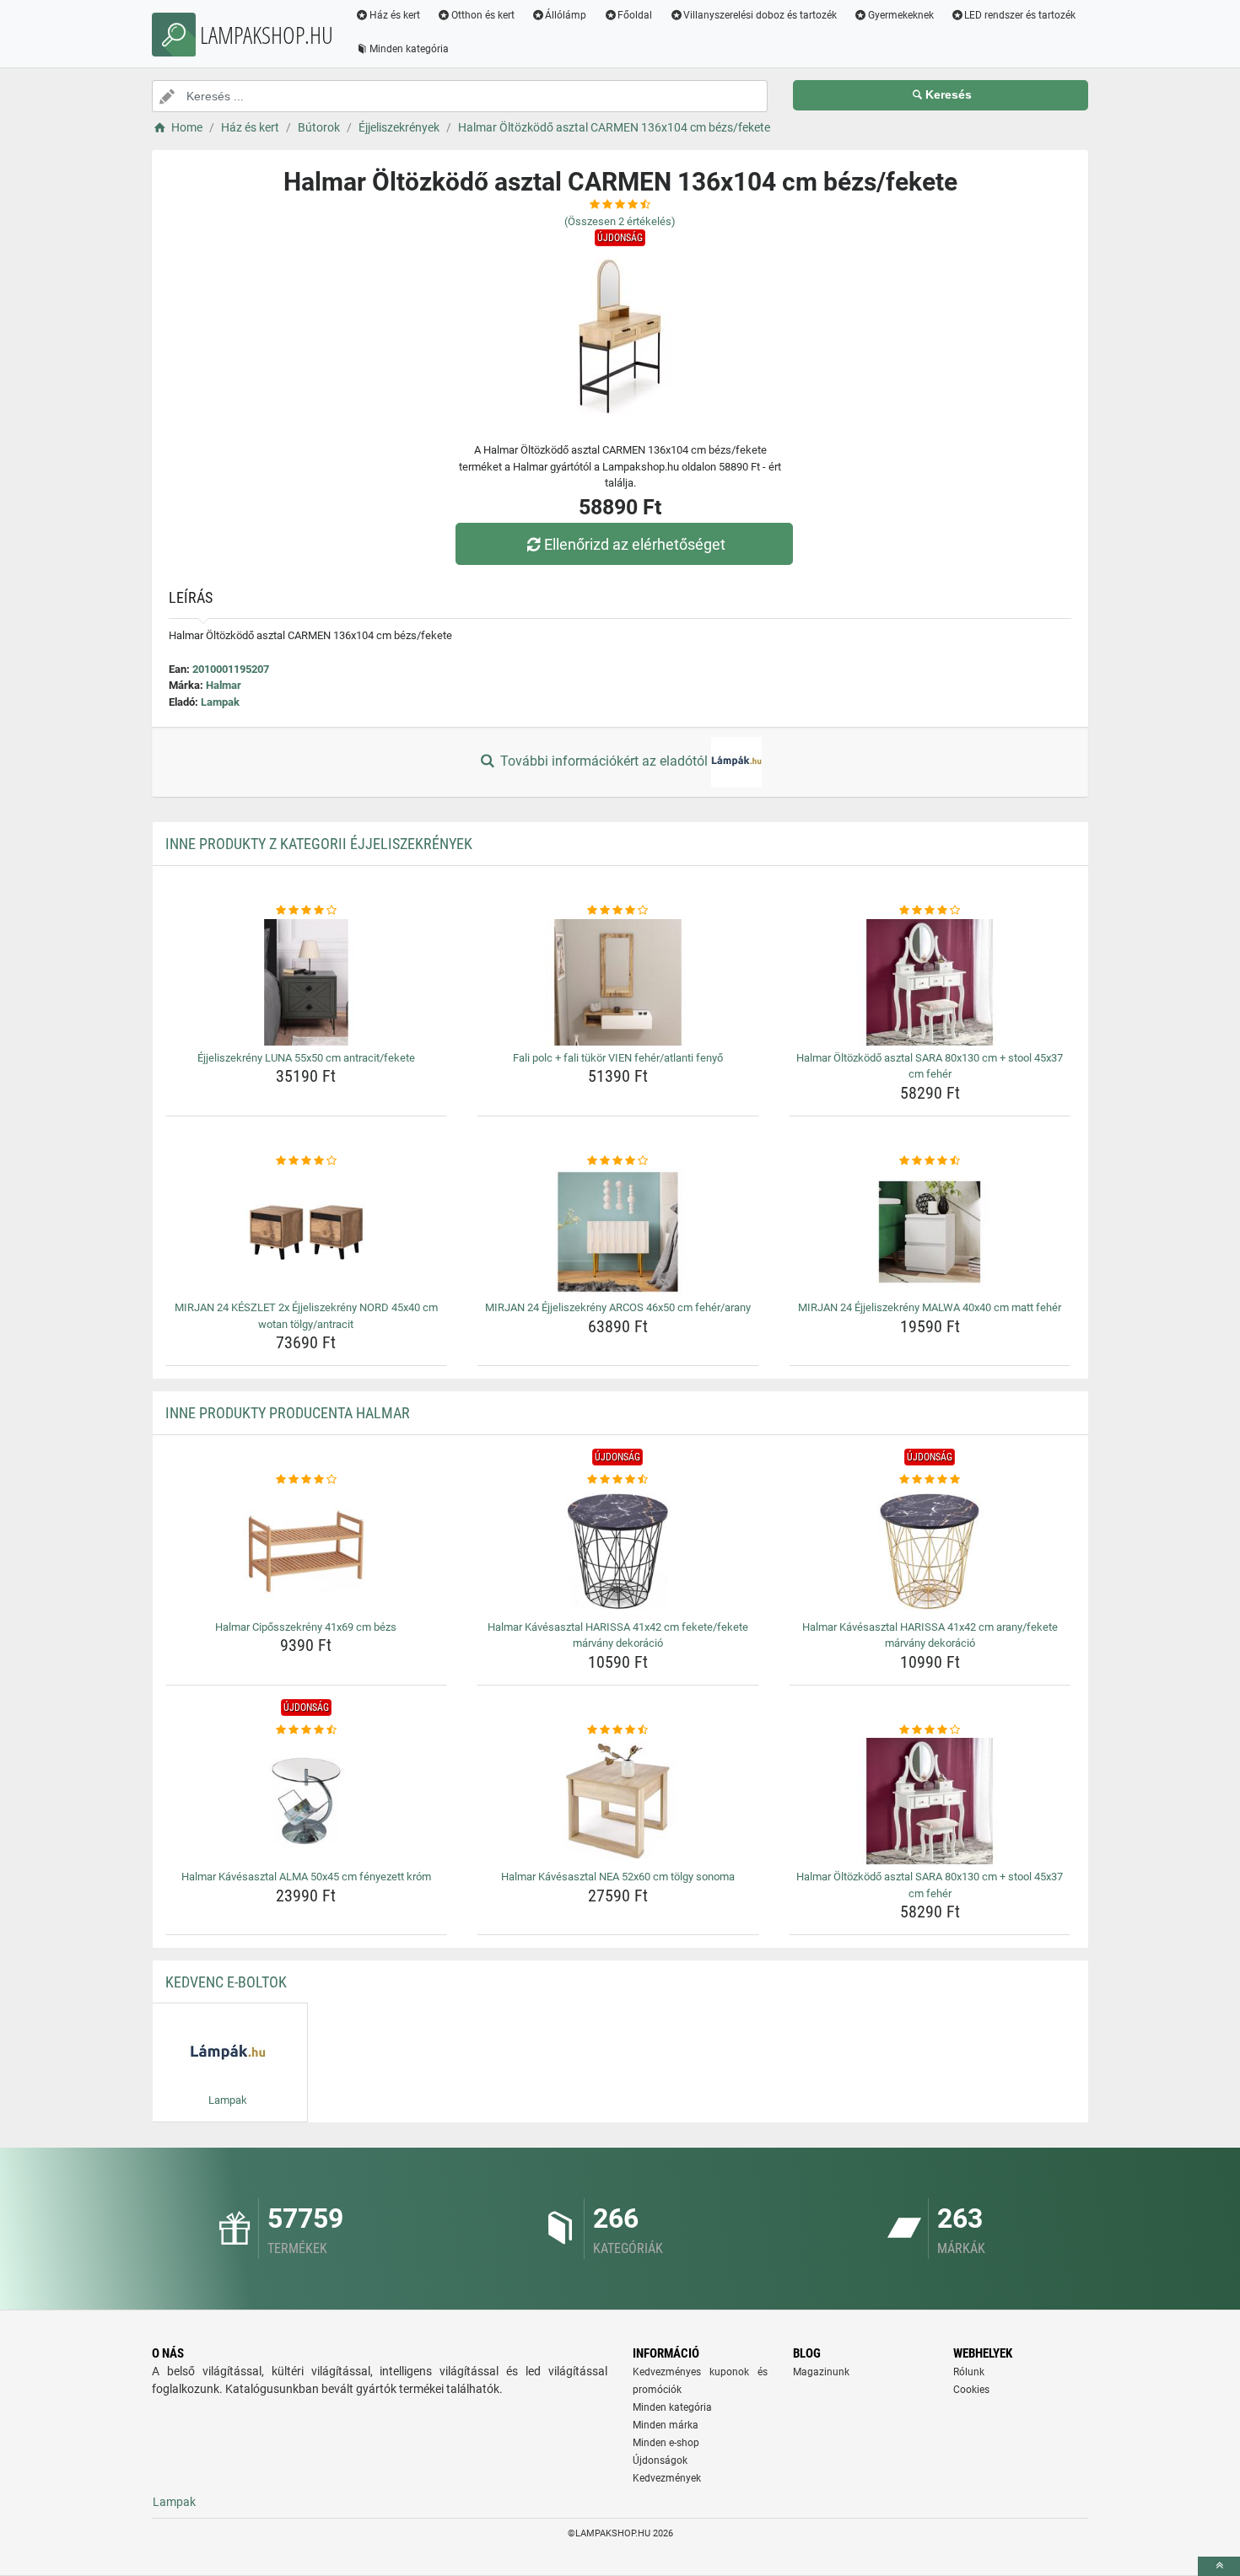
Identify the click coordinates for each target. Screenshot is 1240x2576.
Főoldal (635, 15)
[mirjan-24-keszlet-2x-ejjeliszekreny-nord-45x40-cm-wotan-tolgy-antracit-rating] (307, 1161)
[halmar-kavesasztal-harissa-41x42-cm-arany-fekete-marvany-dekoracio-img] (930, 1552)
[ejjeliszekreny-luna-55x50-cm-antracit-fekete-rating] (307, 911)
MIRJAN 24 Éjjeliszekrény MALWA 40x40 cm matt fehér (930, 1307)
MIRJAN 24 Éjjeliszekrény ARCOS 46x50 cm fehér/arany (618, 1307)
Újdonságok (660, 2460)
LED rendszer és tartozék (1020, 15)
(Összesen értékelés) (620, 221)
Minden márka (666, 2425)
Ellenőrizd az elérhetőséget (635, 544)
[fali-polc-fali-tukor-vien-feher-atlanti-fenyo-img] (618, 982)
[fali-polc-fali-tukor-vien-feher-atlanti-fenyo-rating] (618, 911)
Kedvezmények (667, 2478)
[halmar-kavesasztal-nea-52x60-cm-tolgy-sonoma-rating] (618, 1730)
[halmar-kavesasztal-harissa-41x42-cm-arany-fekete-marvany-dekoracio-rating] (930, 1480)
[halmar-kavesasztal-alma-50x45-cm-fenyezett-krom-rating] (307, 1730)
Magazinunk (821, 2372)
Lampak (220, 702)
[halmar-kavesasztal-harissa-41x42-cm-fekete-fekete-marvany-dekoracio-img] (618, 1552)
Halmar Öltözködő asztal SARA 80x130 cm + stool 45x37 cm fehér (930, 1066)
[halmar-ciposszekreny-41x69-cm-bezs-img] (307, 1552)
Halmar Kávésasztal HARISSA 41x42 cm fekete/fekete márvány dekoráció (618, 1635)
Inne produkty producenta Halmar (288, 1413)
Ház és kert (395, 15)
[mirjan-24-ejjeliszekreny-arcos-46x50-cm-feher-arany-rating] (618, 1161)
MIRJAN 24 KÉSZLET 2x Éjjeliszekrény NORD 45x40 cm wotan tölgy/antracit (306, 1316)
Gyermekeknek (901, 15)
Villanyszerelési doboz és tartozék (760, 15)
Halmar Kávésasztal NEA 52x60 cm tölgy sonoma (618, 1877)
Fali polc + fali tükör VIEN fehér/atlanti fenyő (618, 1058)
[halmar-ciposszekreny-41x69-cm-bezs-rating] (307, 1480)
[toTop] (1219, 2566)
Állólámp (566, 15)
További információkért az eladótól (604, 761)
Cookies (971, 2390)
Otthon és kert (483, 15)
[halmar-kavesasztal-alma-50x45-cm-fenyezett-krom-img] (307, 1801)
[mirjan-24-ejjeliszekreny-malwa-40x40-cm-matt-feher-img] (930, 1232)
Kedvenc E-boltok (226, 1982)
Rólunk (969, 2372)
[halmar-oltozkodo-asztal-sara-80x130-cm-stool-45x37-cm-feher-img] (930, 982)
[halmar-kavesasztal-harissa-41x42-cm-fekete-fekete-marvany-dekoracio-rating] (618, 1480)
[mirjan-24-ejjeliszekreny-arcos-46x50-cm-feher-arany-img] (618, 1232)
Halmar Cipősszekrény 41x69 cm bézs (306, 1627)
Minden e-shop (666, 2443)
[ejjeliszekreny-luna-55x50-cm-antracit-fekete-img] (307, 982)
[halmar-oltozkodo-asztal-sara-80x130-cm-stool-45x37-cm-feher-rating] (930, 911)
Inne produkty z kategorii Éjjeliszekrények (319, 844)
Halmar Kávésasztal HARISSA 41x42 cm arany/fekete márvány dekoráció (930, 1635)
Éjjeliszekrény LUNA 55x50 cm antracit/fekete (306, 1058)
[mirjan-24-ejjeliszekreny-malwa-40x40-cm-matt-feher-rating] (930, 1161)
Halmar (224, 685)
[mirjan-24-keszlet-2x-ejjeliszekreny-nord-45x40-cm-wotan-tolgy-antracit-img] (307, 1232)
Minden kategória (409, 49)
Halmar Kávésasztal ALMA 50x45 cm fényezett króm (306, 1877)
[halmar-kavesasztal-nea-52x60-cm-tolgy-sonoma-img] (618, 1801)
